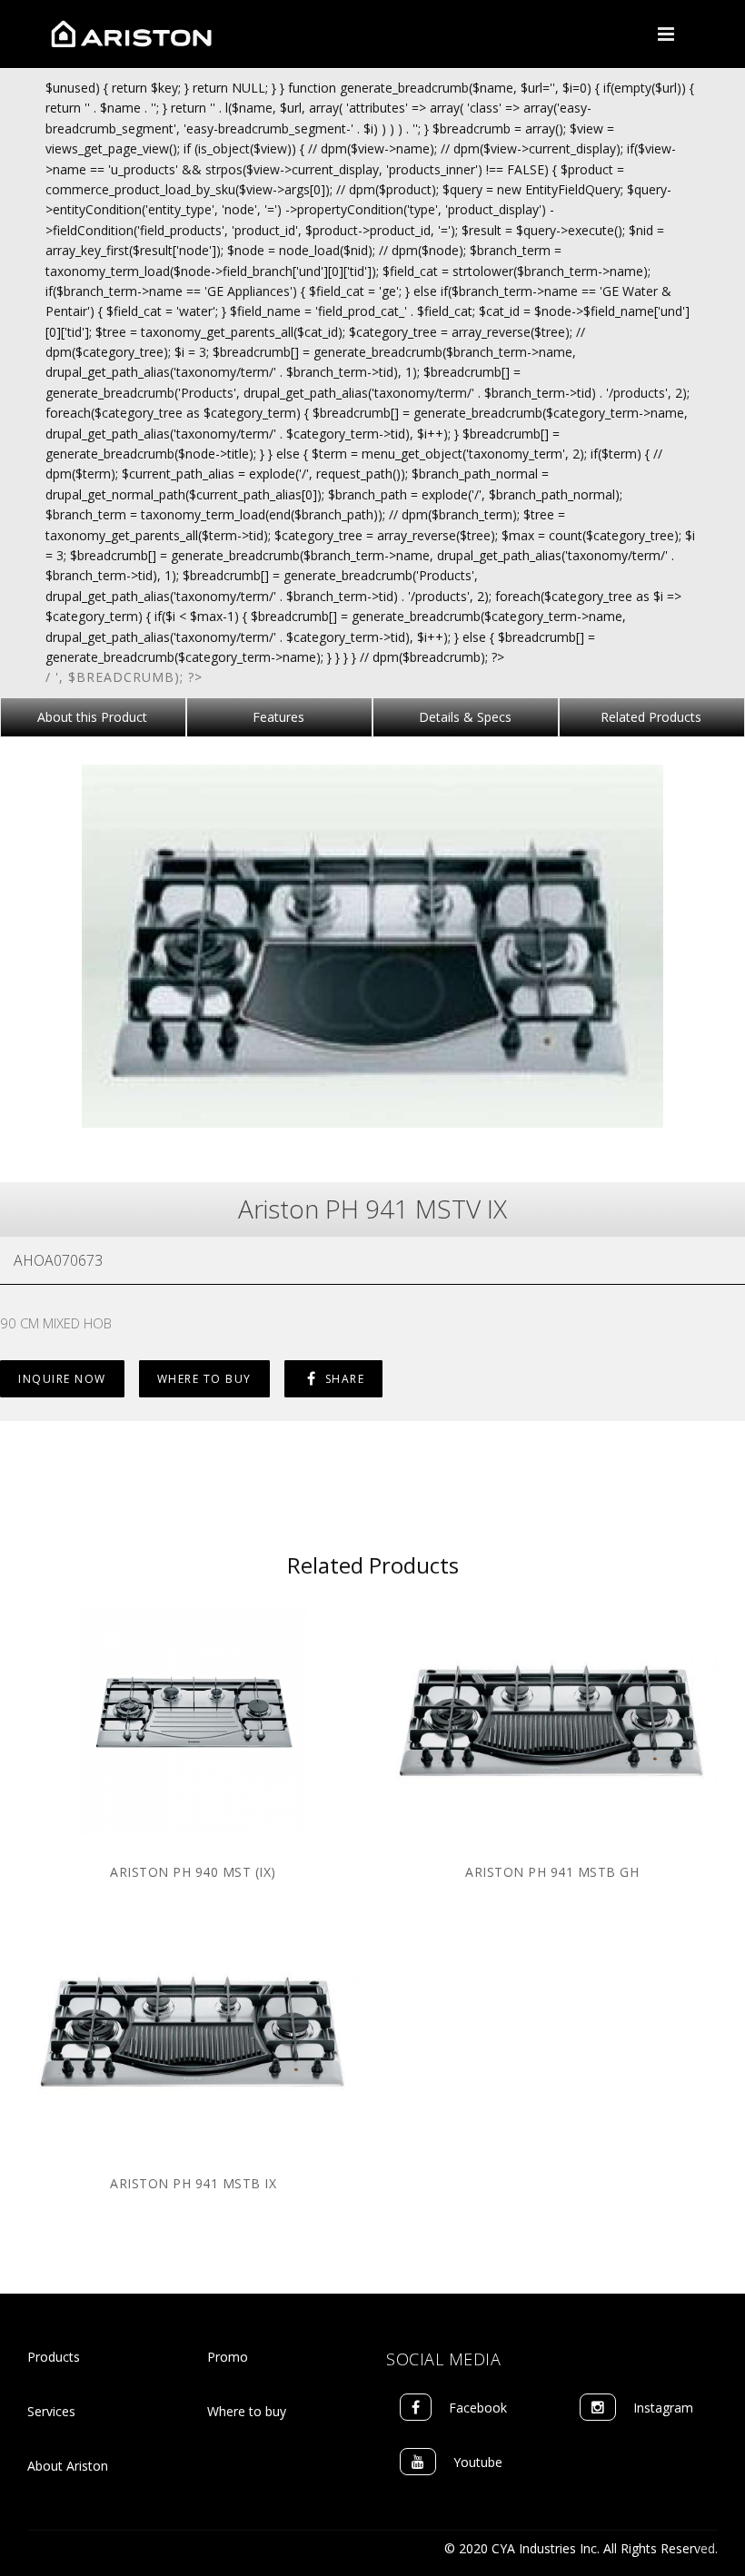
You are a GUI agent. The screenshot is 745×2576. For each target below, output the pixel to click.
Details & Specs (465, 717)
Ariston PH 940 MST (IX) (193, 1872)
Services (51, 2411)
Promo (228, 2357)
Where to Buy (204, 1379)
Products (54, 2357)
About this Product (92, 717)
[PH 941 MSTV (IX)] (372, 944)
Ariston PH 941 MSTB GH (552, 1872)
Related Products (651, 717)
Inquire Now (62, 1379)
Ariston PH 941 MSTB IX (193, 2183)
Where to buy (247, 2411)
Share (343, 1379)
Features (278, 717)
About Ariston (68, 2466)
